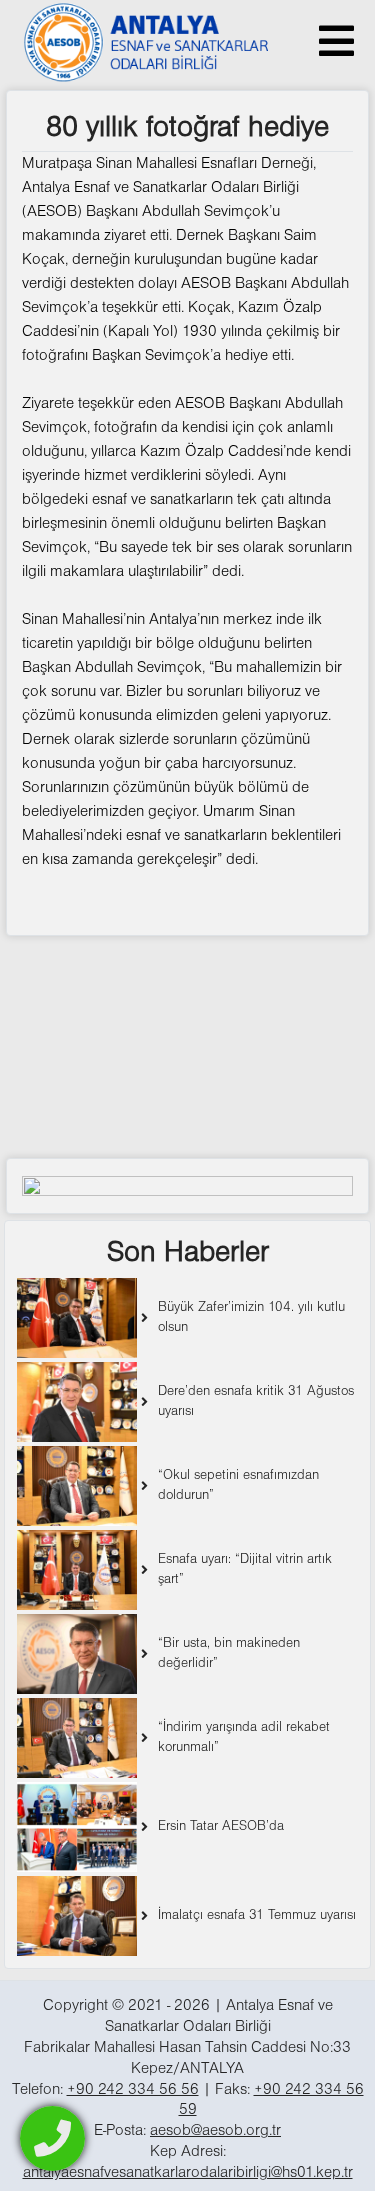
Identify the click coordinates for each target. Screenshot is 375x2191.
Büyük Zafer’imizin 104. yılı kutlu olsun (251, 1317)
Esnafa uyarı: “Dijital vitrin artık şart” (245, 1569)
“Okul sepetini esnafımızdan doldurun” (238, 1485)
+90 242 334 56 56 (133, 2090)
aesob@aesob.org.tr (215, 2131)
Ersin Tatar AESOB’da (221, 1826)
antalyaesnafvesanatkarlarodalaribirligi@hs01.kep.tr (188, 2173)
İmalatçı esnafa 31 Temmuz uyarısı (257, 1915)
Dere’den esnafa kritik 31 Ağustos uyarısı (256, 1401)
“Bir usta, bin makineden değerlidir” (229, 1653)
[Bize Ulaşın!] (52, 2138)
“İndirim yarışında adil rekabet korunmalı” (244, 1737)
